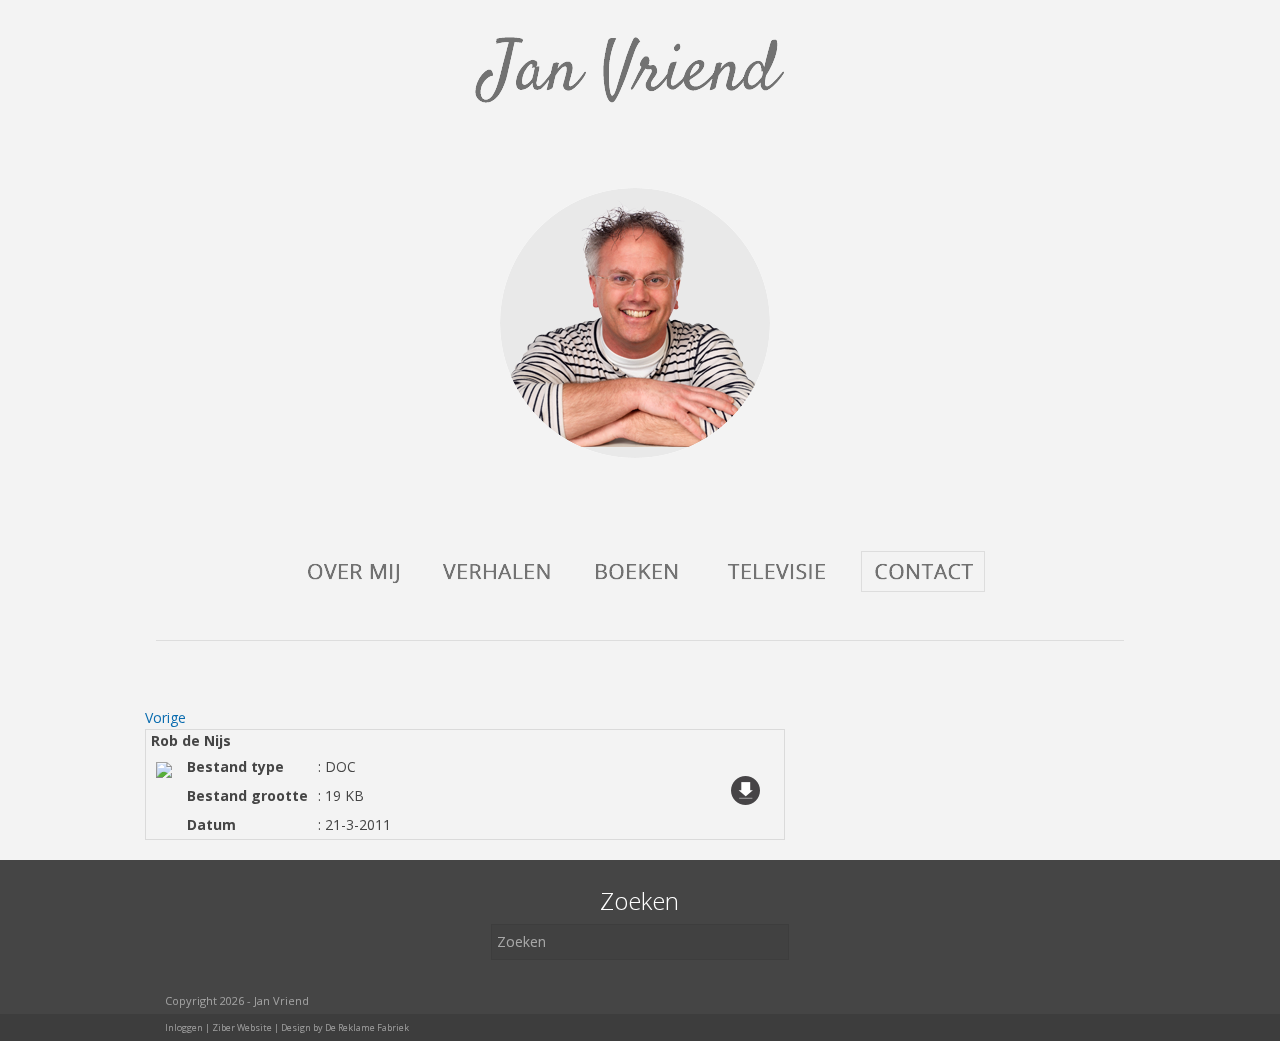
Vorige (165, 717)
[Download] (745, 823)
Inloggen (184, 1027)
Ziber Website (242, 1027)
